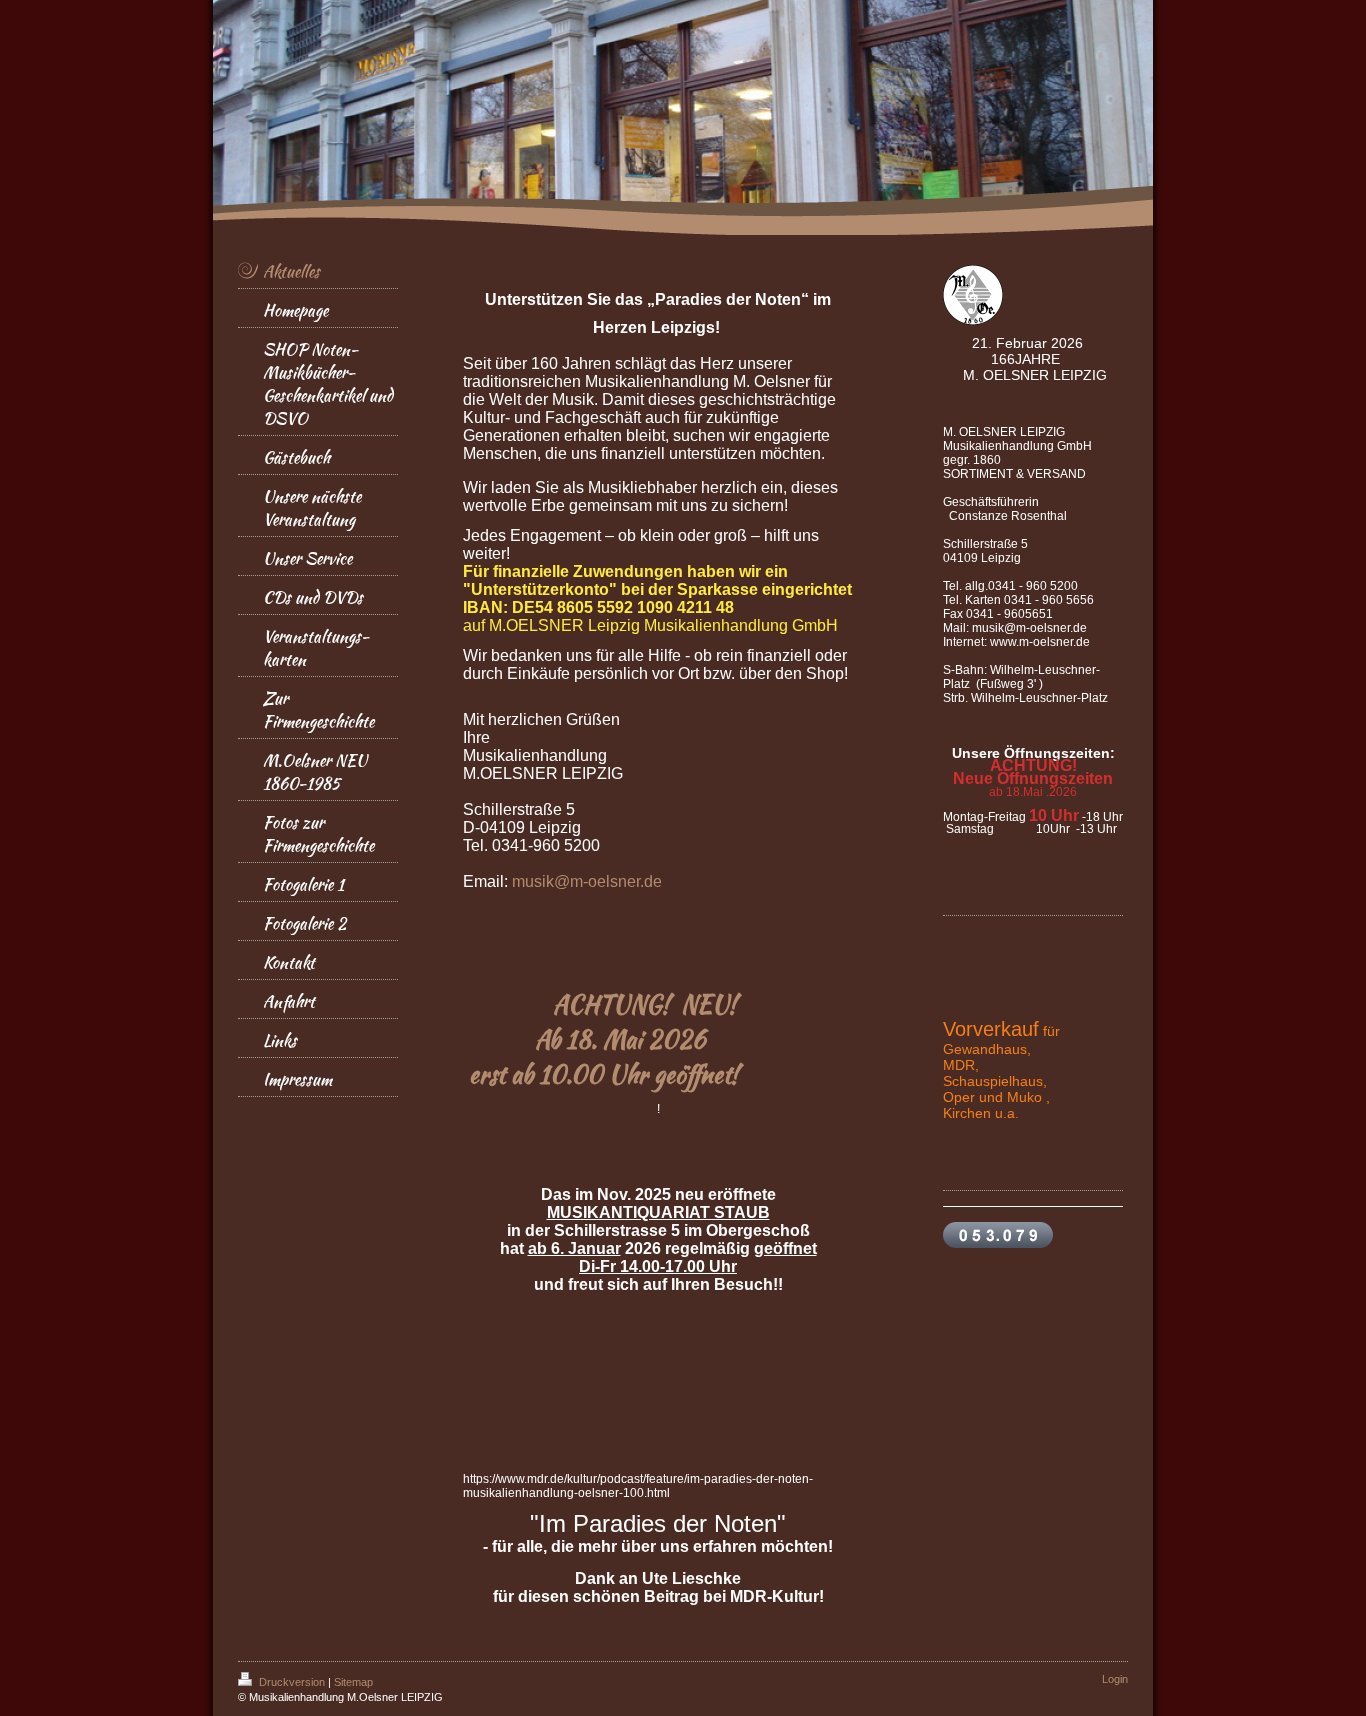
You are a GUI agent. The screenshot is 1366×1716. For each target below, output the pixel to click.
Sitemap (353, 1682)
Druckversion (292, 1682)
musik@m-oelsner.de (587, 881)
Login (1115, 1679)
